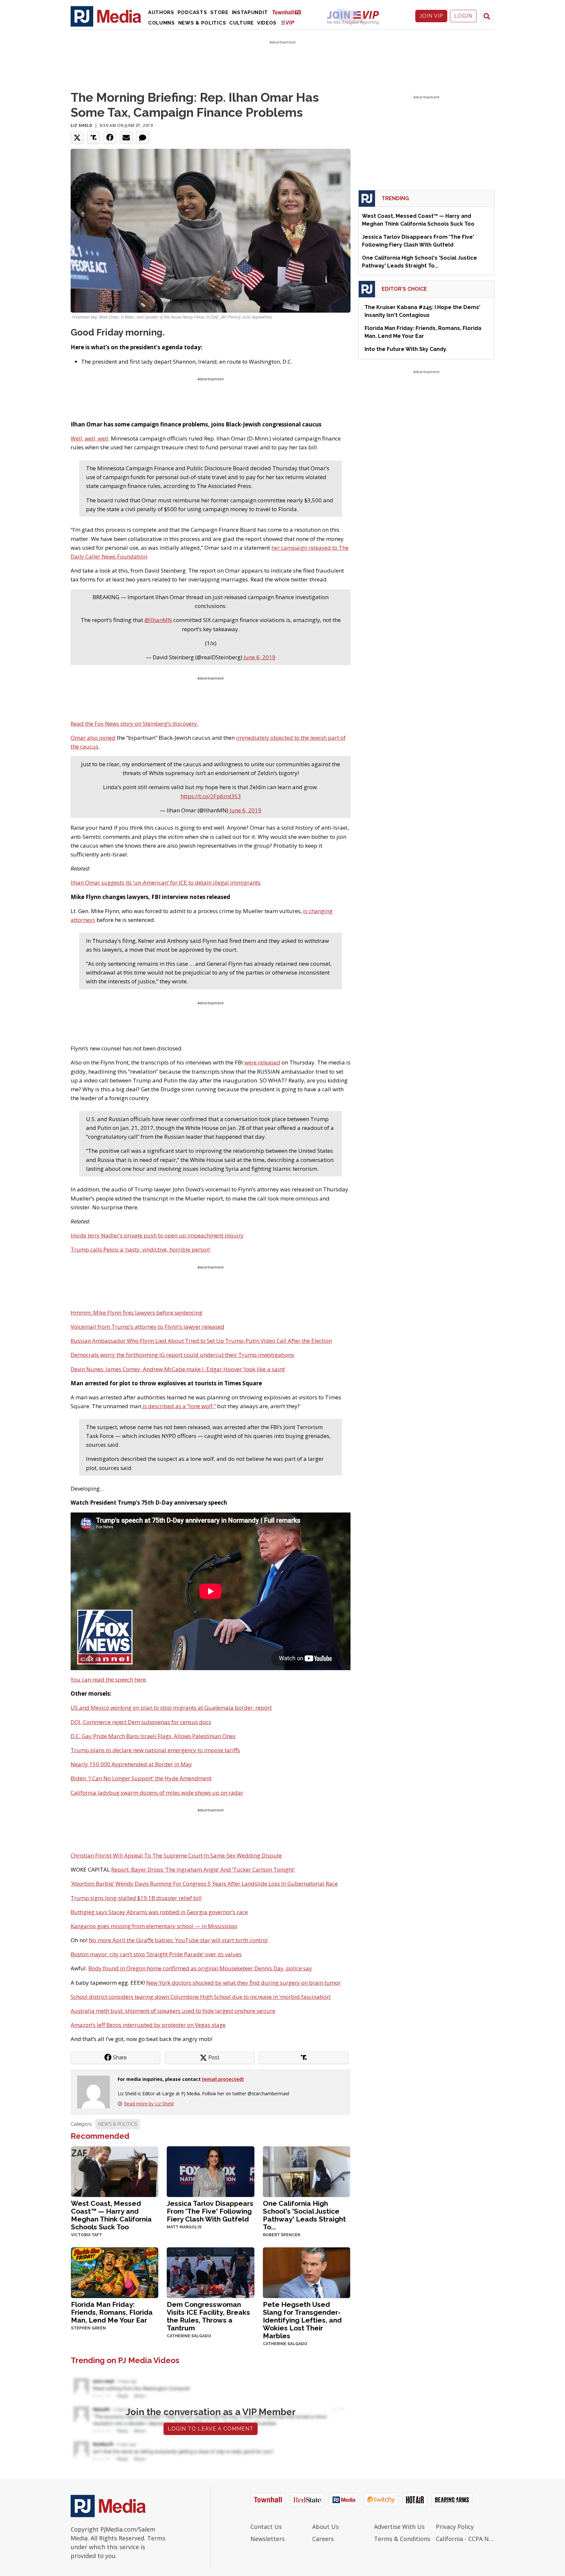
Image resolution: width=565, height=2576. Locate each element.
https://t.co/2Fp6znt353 (211, 796)
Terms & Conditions (402, 2539)
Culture (241, 23)
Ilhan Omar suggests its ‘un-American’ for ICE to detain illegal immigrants (166, 882)
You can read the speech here (108, 1679)
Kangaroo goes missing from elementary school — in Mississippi (154, 1926)
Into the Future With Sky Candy (405, 349)
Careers (323, 2539)
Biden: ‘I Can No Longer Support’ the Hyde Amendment (141, 1778)
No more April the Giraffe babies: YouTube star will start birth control (178, 1940)
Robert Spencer (282, 2235)
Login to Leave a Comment (211, 2429)
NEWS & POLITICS (118, 2124)
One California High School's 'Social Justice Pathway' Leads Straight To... (304, 2215)
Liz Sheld (81, 125)
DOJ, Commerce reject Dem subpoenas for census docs (141, 1722)
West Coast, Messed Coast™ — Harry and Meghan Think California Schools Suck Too (111, 2215)
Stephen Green (88, 2328)
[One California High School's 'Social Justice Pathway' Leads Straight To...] (307, 2171)
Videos (267, 23)
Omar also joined (93, 738)
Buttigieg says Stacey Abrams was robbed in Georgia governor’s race (159, 1912)
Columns (162, 23)
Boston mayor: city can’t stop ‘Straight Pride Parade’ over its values (156, 1954)
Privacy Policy (455, 2527)
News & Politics (202, 23)
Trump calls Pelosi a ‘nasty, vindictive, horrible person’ (141, 1249)
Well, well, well (89, 438)
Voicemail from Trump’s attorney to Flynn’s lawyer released (147, 1327)
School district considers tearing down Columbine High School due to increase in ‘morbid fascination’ (201, 1997)
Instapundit (250, 12)
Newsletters (268, 2539)
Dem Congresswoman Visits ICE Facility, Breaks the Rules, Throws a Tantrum (208, 2316)
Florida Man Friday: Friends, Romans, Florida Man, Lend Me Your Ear (112, 2312)
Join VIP (431, 16)
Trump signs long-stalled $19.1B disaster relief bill (136, 1898)
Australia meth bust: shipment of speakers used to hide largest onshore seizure (173, 2011)
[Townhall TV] (289, 12)
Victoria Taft (86, 2235)
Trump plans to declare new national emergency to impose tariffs (155, 1750)
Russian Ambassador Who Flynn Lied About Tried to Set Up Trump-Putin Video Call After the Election (201, 1341)
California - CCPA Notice (465, 2539)
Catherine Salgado (189, 2336)
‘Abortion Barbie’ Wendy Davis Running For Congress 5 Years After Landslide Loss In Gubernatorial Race (204, 1884)
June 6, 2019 (259, 657)
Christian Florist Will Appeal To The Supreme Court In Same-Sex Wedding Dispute (176, 1855)
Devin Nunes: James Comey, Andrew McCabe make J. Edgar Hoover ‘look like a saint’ (178, 1369)
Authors (161, 12)
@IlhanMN (158, 620)
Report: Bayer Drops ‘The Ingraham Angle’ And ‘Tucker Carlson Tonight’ (203, 1869)
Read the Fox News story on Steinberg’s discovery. (134, 724)
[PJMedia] (106, 16)
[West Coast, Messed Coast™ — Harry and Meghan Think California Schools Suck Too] (115, 2171)
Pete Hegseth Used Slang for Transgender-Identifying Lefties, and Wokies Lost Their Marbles (302, 2320)
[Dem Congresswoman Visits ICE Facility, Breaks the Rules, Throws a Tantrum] (210, 2272)
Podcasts (192, 12)
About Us (325, 2527)
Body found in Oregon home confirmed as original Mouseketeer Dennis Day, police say (200, 1968)
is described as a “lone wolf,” (179, 1406)
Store (219, 12)
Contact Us (266, 2527)
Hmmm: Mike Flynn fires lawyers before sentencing (137, 1313)
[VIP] (288, 22)
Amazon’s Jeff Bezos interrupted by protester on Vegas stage (148, 2025)
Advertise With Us (399, 2527)
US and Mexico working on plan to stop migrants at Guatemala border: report (171, 1708)
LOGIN (463, 16)
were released (262, 1062)
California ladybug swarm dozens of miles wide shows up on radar (157, 1793)
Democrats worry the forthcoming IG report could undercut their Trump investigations (182, 1355)
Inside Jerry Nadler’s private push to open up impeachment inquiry (157, 1235)
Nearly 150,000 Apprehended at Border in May (131, 1764)
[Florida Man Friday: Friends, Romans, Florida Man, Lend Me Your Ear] (115, 2272)
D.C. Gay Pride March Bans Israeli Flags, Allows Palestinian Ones (153, 1736)
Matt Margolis (184, 2227)
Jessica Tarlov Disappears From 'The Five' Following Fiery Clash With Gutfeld (210, 2211)
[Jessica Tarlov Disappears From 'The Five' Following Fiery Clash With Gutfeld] (210, 2171)
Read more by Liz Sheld (149, 2104)
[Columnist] (96, 2091)
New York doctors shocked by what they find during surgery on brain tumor (243, 1983)
